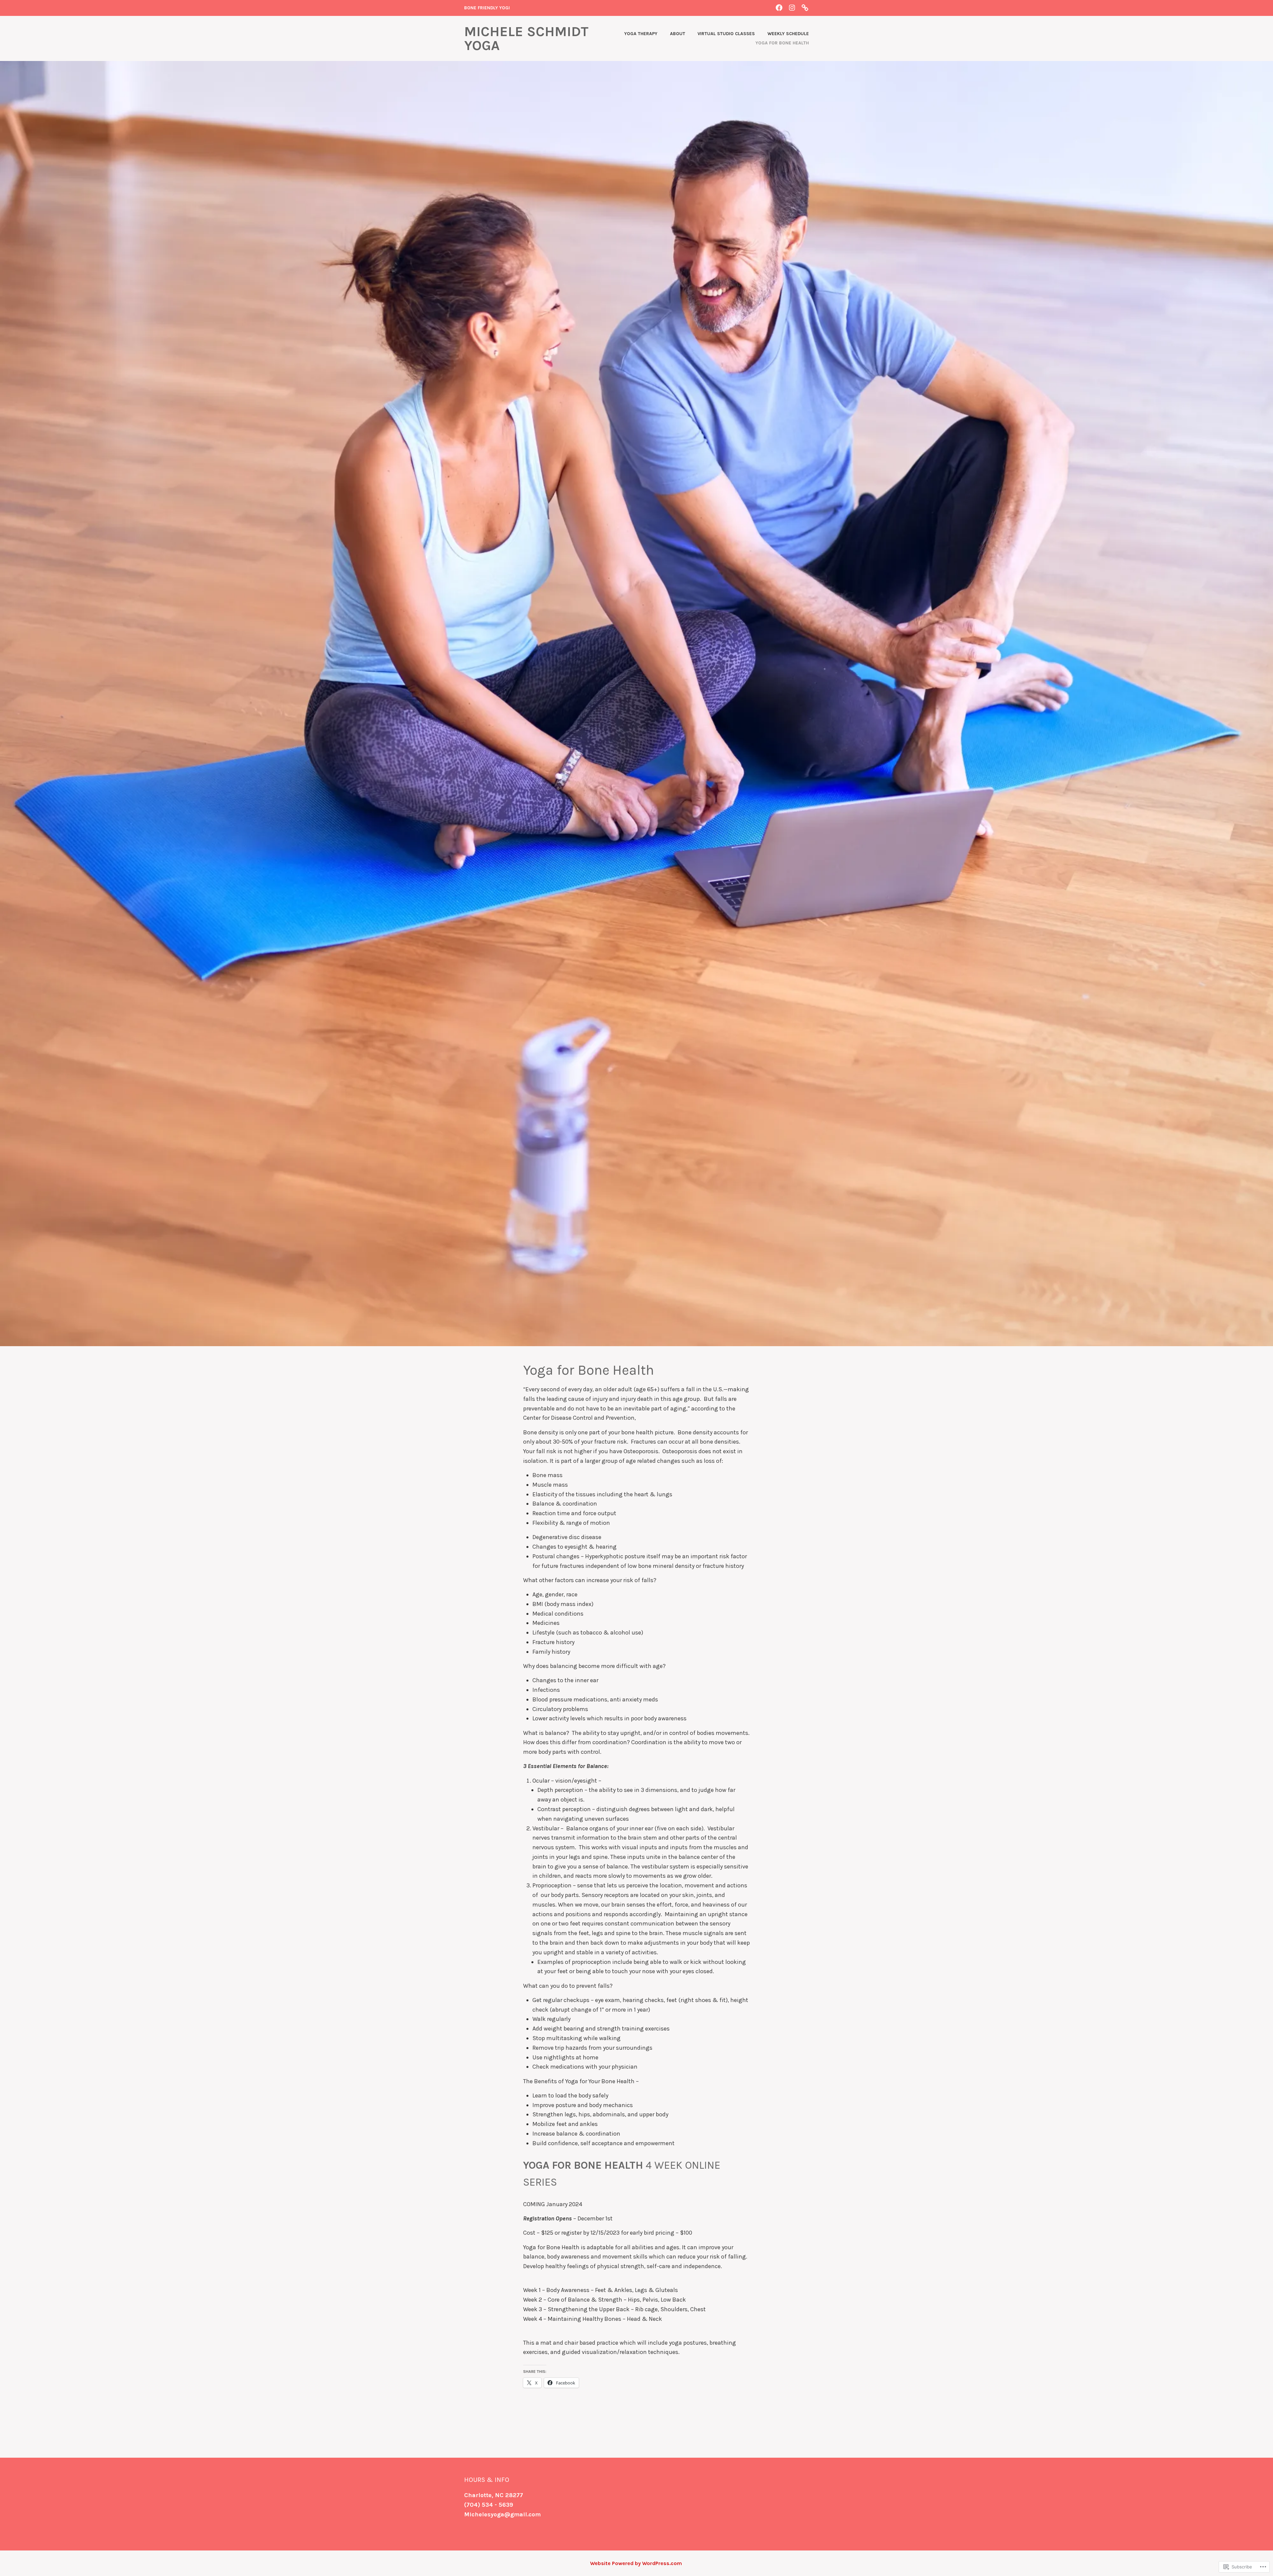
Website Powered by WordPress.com (636, 2563)
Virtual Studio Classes (726, 34)
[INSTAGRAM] (792, 7)
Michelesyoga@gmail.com (502, 2514)
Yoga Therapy (641, 34)
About (678, 34)
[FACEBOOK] (779, 7)
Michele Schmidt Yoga (526, 38)
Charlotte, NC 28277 (494, 2495)
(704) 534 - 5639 (489, 2505)
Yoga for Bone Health (782, 43)
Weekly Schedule (788, 34)
